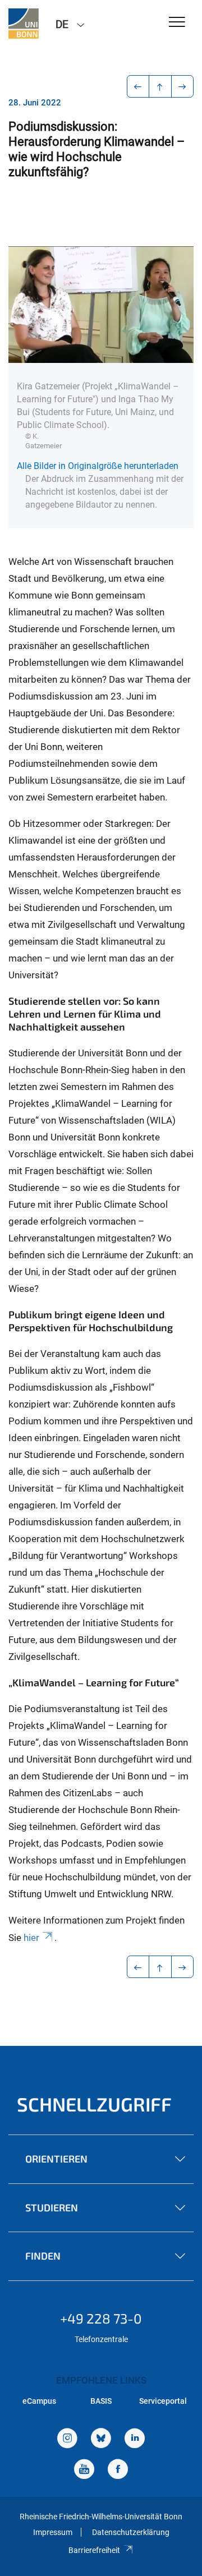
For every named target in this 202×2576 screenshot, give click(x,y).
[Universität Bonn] (24, 24)
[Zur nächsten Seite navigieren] (183, 86)
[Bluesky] (101, 2439)
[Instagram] (67, 2439)
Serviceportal (163, 2401)
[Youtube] (84, 2470)
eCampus (39, 2401)
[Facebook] (118, 2470)
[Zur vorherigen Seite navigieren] (138, 86)
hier (31, 1938)
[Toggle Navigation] (177, 23)
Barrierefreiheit (94, 2550)
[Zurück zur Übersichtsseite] (160, 86)
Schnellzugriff (94, 2104)
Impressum (53, 2532)
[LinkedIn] (135, 2439)
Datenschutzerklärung (131, 2532)
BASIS (101, 2401)
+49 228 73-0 (101, 2318)
